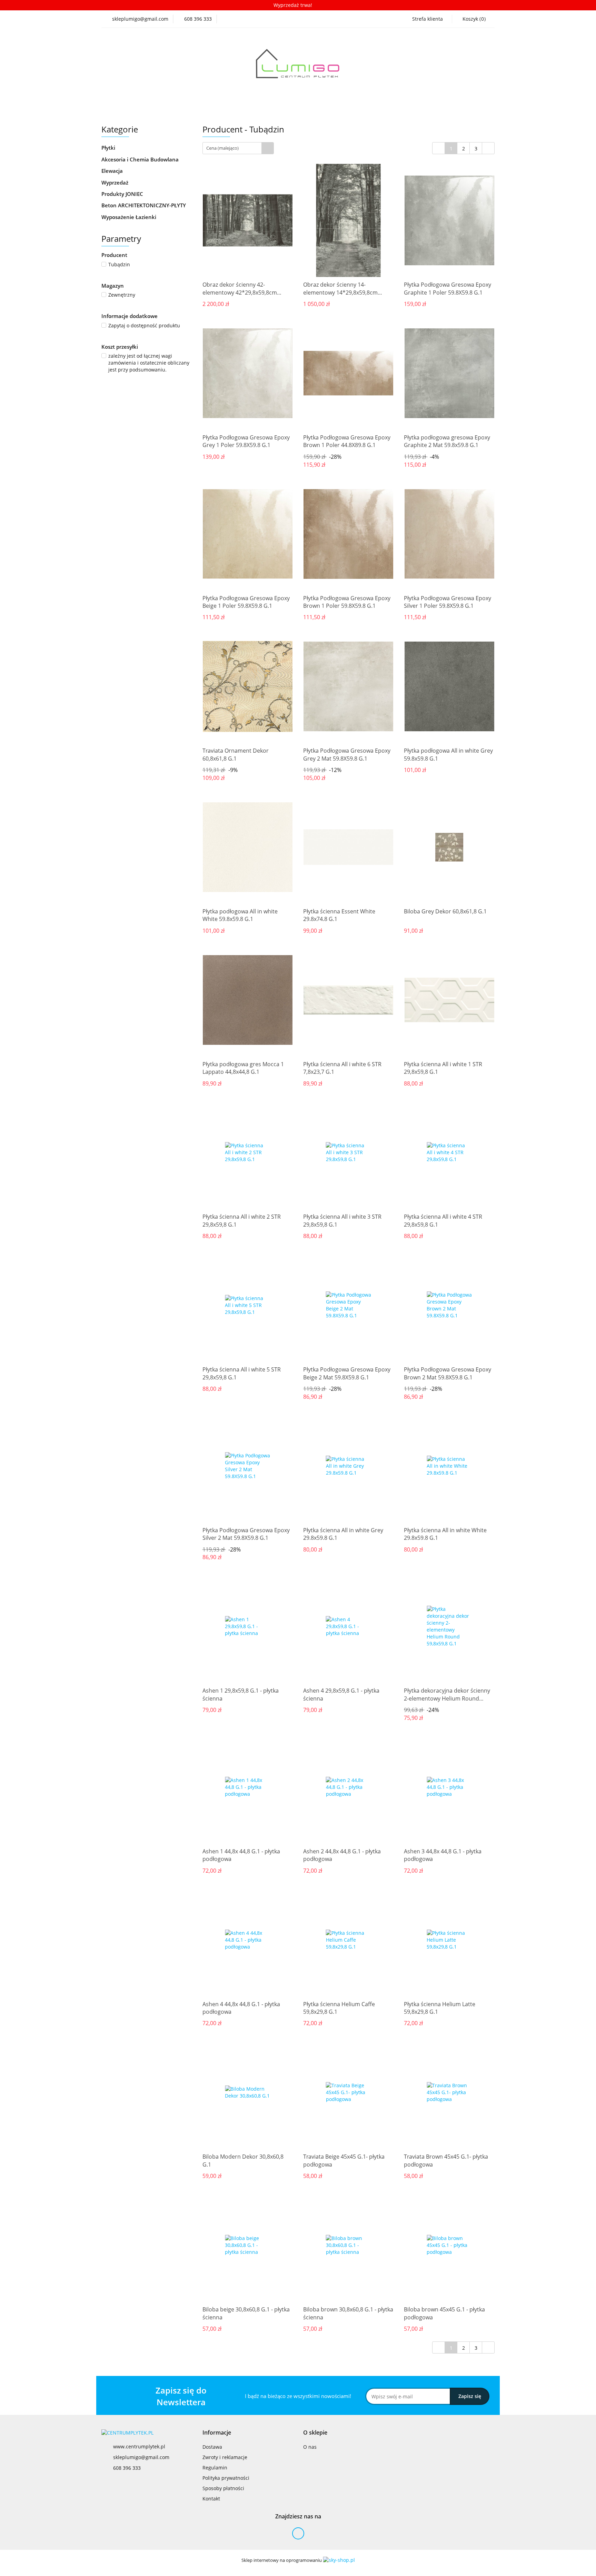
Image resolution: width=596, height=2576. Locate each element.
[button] (217, 2433)
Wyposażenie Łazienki (130, 217)
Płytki (109, 148)
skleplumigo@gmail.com (141, 2457)
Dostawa (212, 2447)
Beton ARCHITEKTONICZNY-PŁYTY (144, 205)
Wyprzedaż (115, 182)
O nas (310, 2447)
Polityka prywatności (226, 2478)
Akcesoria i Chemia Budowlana (141, 159)
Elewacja (113, 171)
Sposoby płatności (223, 2488)
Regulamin (215, 2468)
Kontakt (211, 2499)
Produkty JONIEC (123, 194)
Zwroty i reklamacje (225, 2457)
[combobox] (238, 148)
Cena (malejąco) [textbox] (222, 148)
